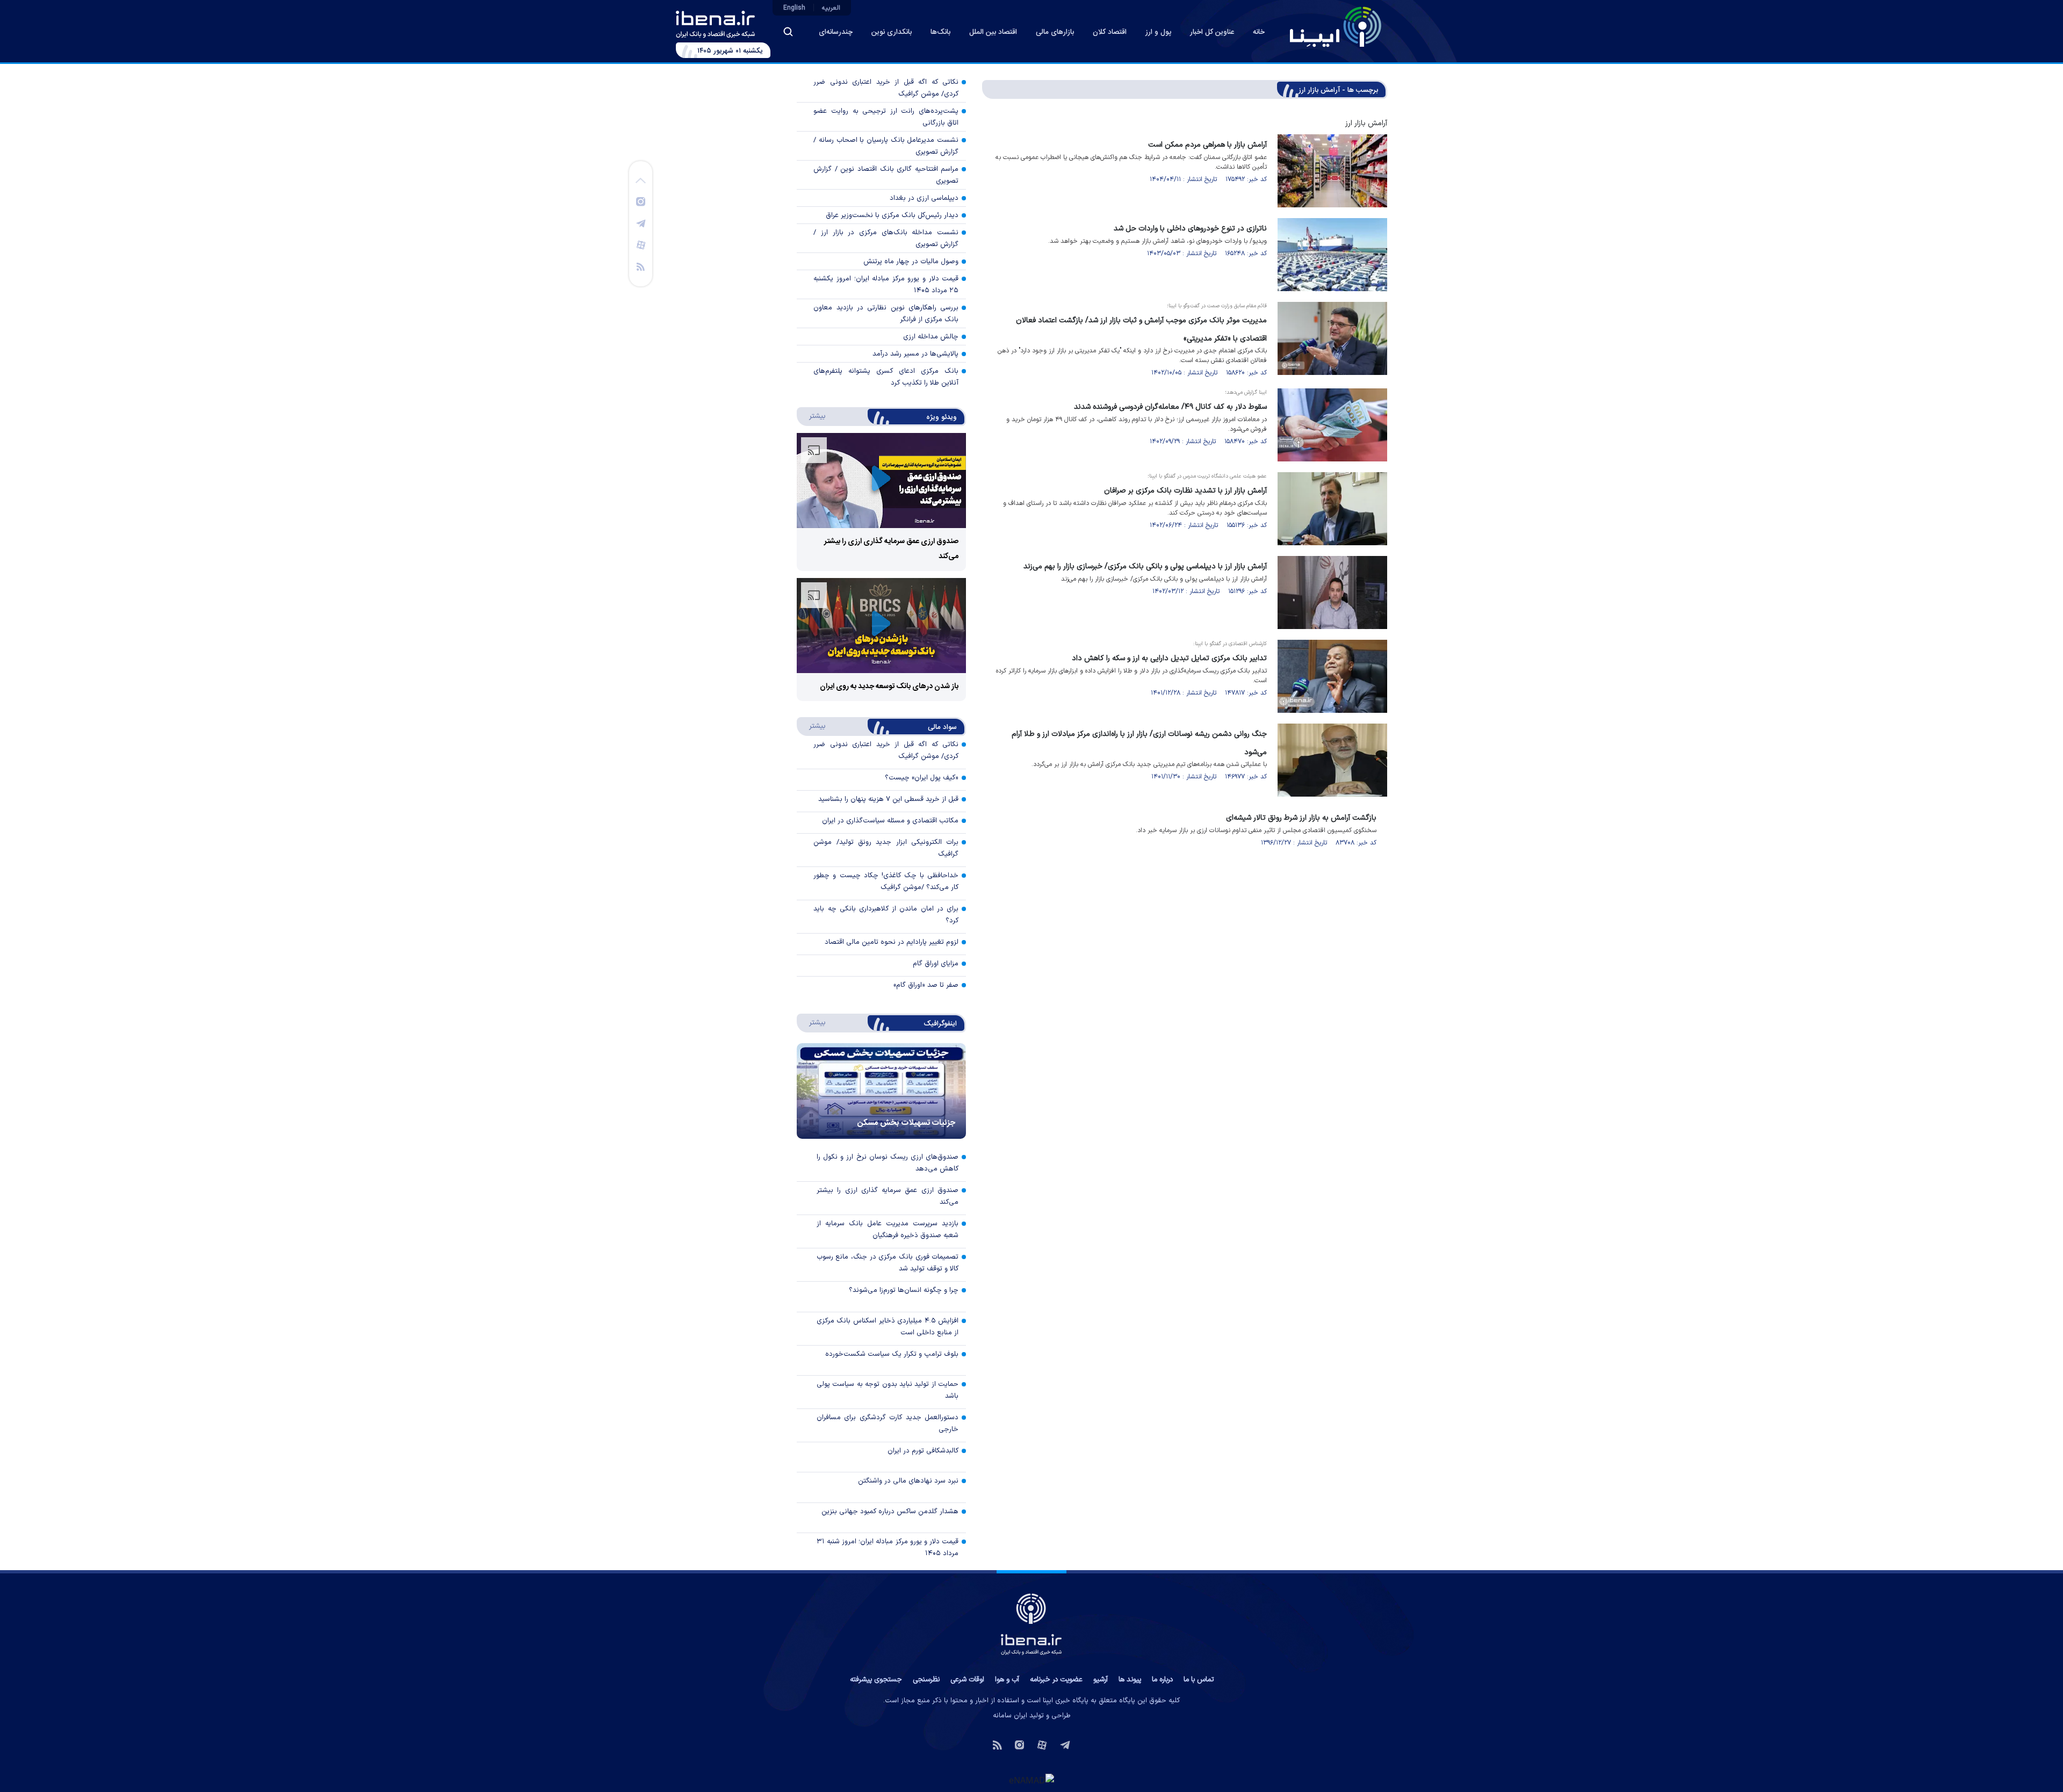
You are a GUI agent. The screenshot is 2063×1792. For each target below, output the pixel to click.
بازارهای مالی (1055, 32)
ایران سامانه (1010, 1716)
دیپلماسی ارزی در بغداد (924, 198)
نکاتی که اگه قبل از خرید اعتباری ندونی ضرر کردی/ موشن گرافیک (886, 88)
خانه (1259, 32)
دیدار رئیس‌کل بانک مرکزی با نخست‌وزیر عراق (892, 215)
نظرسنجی (926, 1680)
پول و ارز (1158, 32)
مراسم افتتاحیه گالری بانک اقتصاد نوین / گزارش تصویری (886, 175)
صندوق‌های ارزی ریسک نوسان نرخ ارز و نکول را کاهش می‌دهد (888, 1163)
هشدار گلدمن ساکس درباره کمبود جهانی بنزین (890, 1512)
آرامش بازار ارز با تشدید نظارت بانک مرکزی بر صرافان (1185, 491)
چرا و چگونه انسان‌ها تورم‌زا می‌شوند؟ (904, 1290)
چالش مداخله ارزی (931, 337)
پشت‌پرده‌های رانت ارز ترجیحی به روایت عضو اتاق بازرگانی (886, 117)
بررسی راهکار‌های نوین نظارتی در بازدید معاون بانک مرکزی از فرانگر (886, 314)
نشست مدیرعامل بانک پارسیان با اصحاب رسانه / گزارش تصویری (886, 146)
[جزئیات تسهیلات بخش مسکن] (881, 1091)
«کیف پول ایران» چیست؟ (922, 778)
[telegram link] (641, 223)
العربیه (831, 8)
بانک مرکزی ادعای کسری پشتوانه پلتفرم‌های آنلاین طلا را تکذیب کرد (886, 377)
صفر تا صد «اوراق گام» (926, 985)
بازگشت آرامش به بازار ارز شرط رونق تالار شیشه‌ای (1301, 818)
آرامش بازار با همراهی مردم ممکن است (1207, 145)
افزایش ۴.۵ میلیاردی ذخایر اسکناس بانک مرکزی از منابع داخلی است (888, 1327)
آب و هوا (1007, 1680)
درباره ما (1162, 1680)
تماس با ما (1199, 1680)
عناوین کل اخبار (1212, 32)
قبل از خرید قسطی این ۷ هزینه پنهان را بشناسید (888, 799)
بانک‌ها (940, 32)
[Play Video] (881, 480)
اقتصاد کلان (1110, 32)
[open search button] (788, 32)
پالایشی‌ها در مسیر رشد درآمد (915, 354)
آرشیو (1101, 1680)
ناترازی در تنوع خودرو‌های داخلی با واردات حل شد (1190, 229)
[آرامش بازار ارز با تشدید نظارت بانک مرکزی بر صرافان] (1332, 509)
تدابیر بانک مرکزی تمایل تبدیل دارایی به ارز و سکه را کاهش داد (1169, 658)
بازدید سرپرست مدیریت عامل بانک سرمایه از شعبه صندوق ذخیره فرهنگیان (888, 1230)
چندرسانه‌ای (836, 32)
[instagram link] (641, 201)
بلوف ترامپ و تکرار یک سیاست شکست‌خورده (892, 1354)
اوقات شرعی (967, 1680)
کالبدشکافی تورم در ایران (923, 1451)
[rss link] (641, 266)
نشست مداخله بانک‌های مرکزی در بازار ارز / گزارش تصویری (886, 239)
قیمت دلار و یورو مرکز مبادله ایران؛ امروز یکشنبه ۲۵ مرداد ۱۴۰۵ (886, 285)
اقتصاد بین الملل (993, 32)
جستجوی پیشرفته (876, 1680)
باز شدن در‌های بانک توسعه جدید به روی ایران (889, 687)
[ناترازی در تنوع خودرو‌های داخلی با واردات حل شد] (1332, 255)
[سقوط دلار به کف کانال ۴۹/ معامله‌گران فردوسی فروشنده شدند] (1332, 425)
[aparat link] (641, 244)
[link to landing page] (1336, 27)
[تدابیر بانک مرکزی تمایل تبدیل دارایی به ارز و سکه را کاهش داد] (1332, 676)
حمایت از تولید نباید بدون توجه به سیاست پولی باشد (888, 1390)
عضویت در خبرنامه (1056, 1680)
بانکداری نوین (892, 32)
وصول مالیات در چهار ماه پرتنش (911, 262)
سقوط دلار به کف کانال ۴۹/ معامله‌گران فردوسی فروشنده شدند (1170, 407)
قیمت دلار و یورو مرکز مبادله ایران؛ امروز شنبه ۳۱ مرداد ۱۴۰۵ (888, 1548)
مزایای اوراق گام (936, 964)
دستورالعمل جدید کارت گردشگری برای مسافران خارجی (888, 1424)
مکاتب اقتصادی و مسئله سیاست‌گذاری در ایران (890, 821)
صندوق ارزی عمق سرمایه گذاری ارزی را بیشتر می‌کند (888, 1196)
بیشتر (812, 416)
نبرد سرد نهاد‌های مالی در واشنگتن (908, 1481)
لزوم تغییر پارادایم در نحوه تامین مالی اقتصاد (892, 942)
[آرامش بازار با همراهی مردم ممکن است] (1332, 171)
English (794, 8)
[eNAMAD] (1031, 1780)
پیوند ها (1130, 1680)
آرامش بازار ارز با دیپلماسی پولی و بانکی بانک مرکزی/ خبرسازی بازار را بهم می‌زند (1145, 566)
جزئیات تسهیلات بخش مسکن (906, 1123)
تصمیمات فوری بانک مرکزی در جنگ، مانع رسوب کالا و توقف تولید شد (888, 1263)
